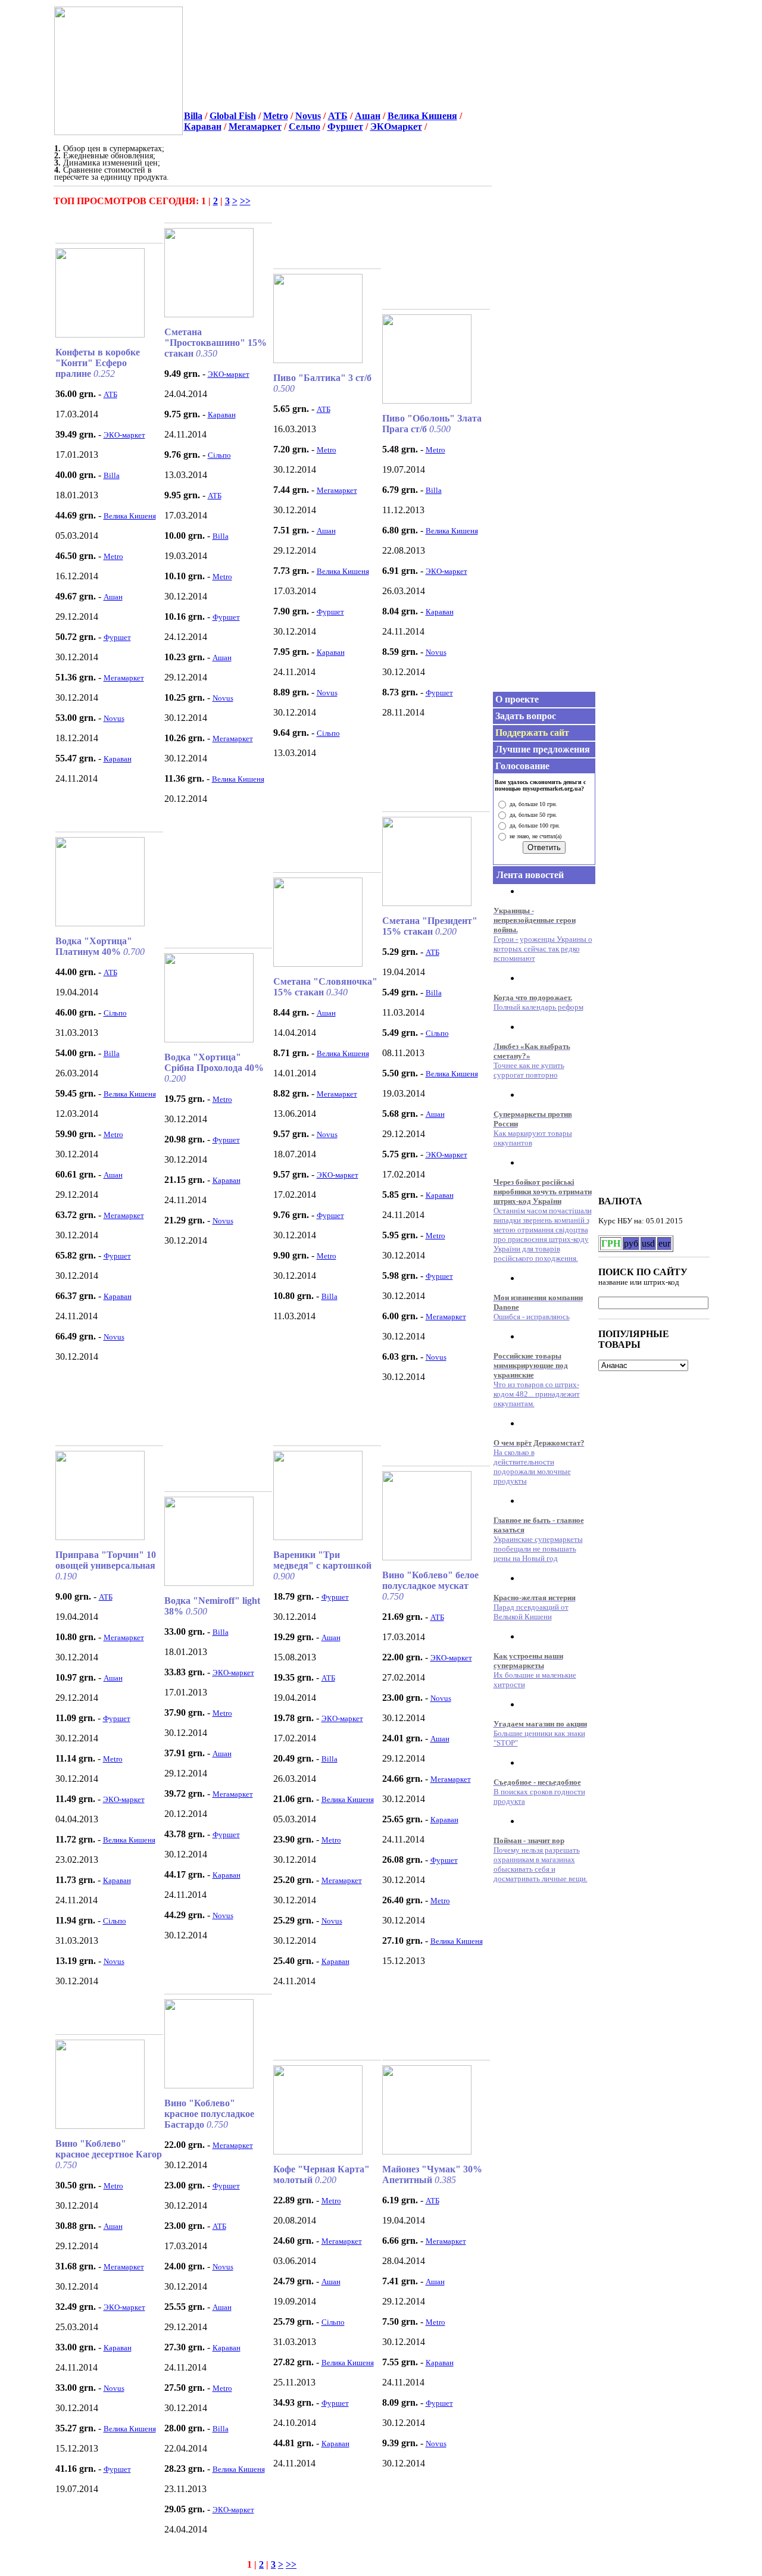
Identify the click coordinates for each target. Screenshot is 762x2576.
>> (245, 201)
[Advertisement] (323, 73)
